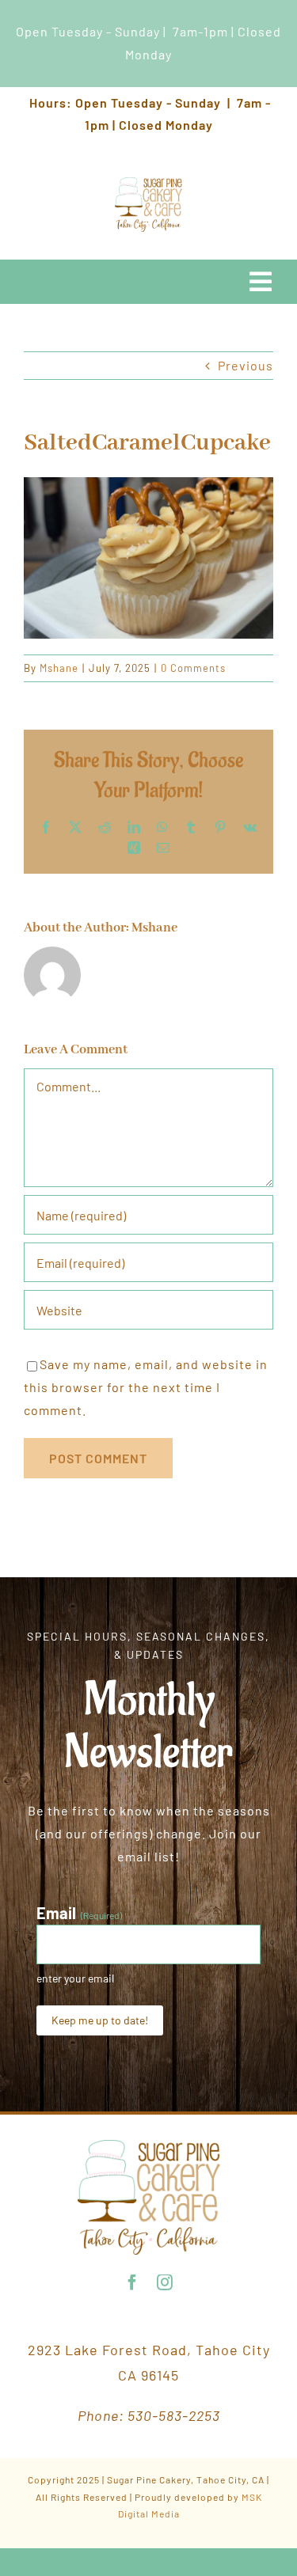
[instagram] (165, 2282)
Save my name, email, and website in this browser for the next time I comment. (146, 1387)
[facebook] (133, 2282)
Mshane (59, 668)
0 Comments (193, 668)
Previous (246, 365)
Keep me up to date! (100, 2020)
